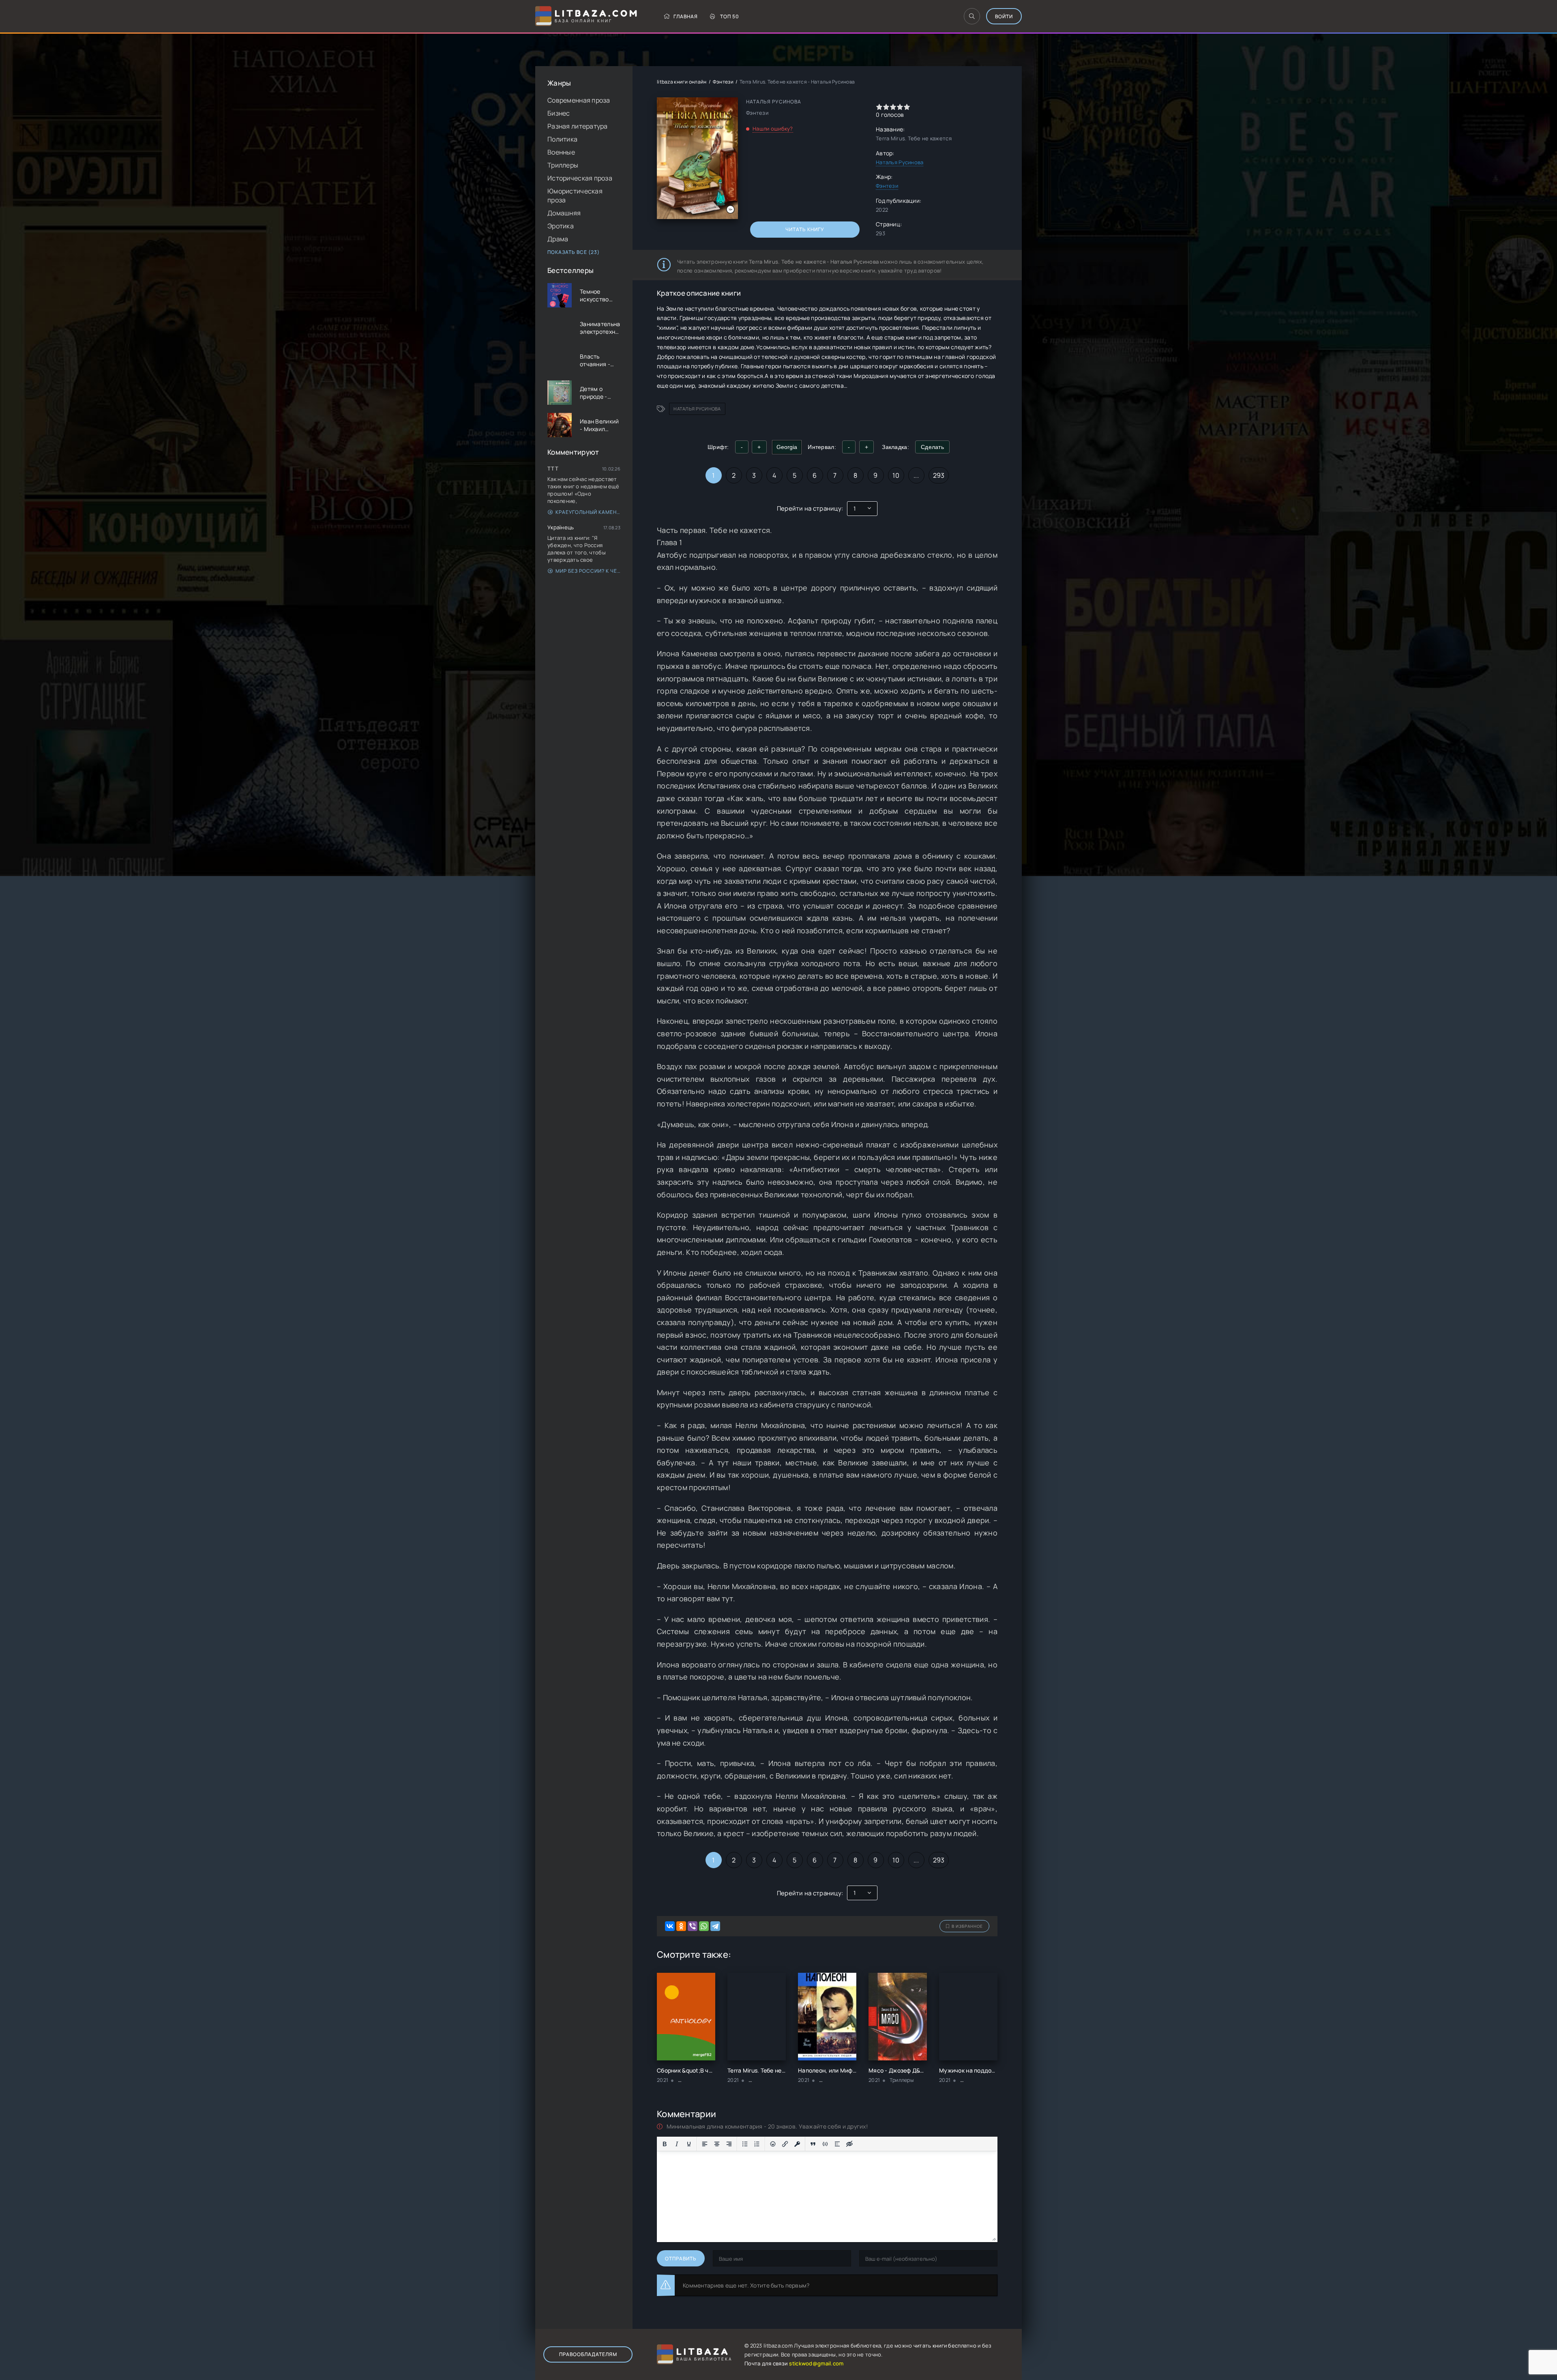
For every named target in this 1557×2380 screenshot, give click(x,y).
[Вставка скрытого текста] (849, 2144)
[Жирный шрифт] (665, 2144)
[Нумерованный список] (757, 2144)
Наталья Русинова (900, 162)
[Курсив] (677, 2144)
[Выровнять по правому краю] (729, 2144)
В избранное (967, 1926)
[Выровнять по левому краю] (705, 2144)
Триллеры (563, 165)
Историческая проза (580, 178)
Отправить (681, 2259)
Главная (686, 16)
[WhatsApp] (704, 1926)
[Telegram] (715, 1926)
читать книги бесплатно (945, 2346)
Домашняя (564, 213)
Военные (561, 152)
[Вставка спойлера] (837, 2144)
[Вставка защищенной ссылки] (797, 2144)
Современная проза (579, 100)
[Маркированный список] (745, 2144)
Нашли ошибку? (773, 129)
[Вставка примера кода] (825, 2144)
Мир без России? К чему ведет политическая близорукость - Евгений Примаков (588, 571)
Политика (562, 139)
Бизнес (559, 113)
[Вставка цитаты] (813, 2144)
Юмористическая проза (575, 195)
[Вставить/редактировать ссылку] (785, 2144)
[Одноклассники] (681, 1926)
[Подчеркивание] (689, 2144)
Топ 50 (730, 16)
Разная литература (578, 126)
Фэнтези (723, 82)
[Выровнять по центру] (717, 2144)
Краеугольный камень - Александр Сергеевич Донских (588, 512)
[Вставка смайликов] (773, 2144)
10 (896, 475)
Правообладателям (588, 2354)
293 (939, 475)
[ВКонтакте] (670, 1926)
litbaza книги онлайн (682, 82)
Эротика (561, 226)
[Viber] (693, 1926)
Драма (558, 239)
